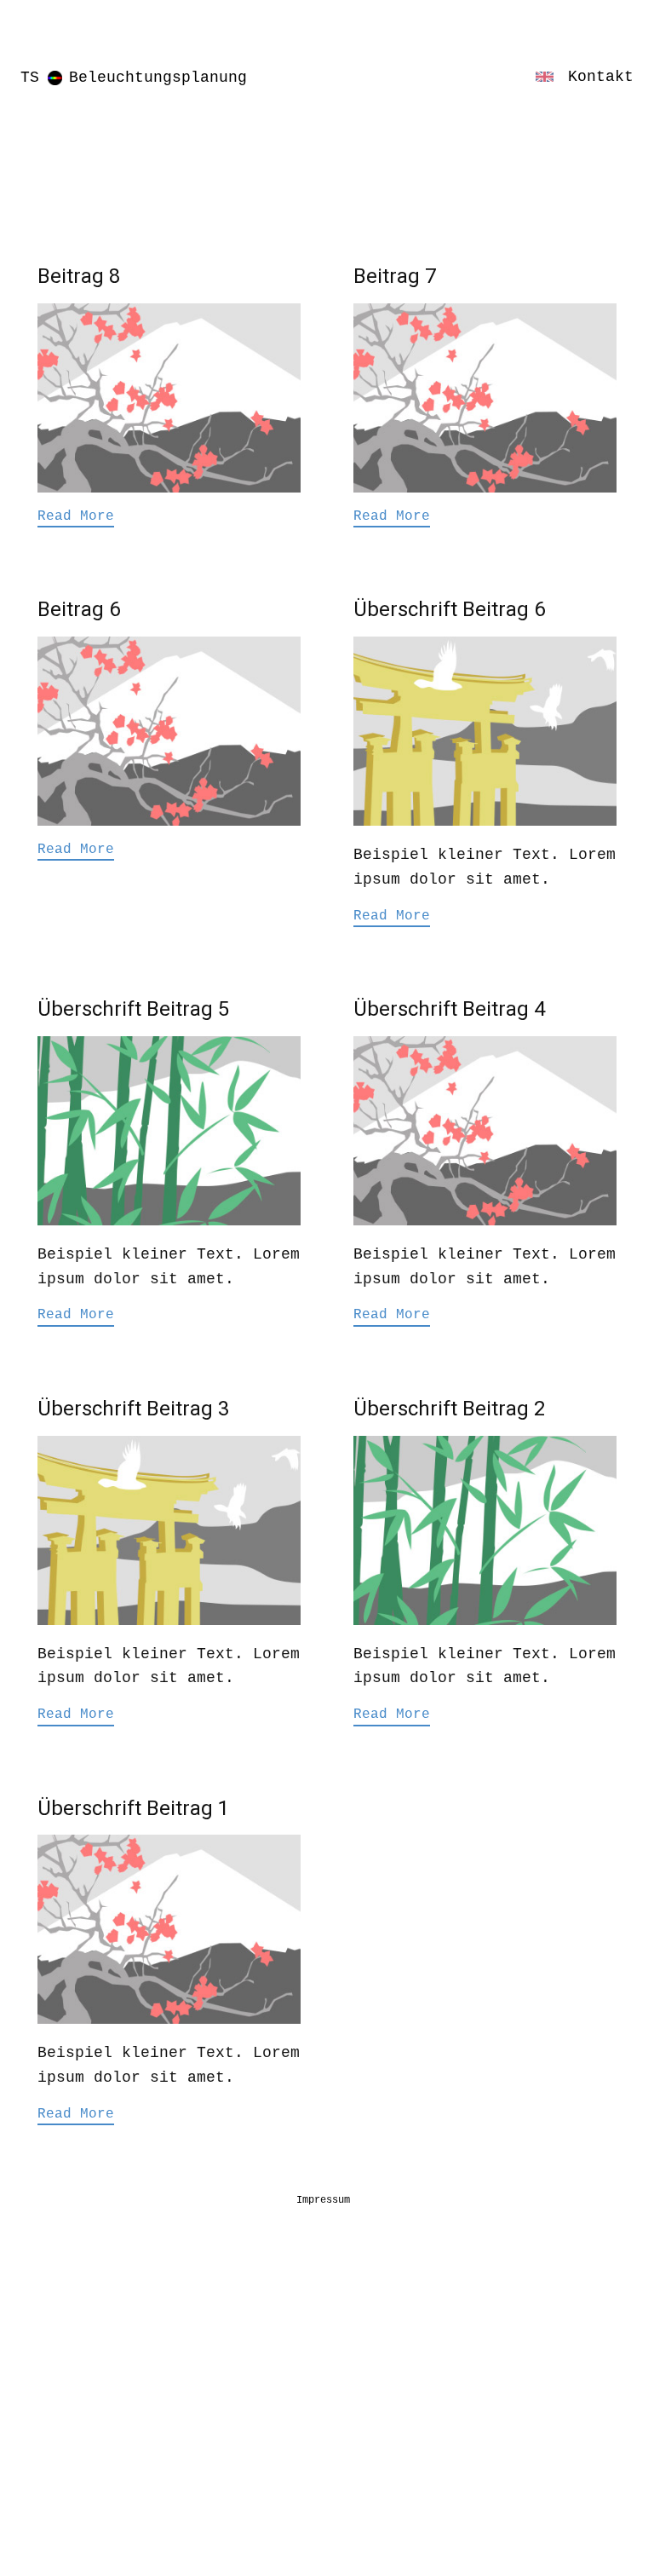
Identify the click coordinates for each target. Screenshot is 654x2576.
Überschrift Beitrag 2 (449, 1409)
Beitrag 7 (395, 276)
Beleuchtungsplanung (158, 78)
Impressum (323, 2200)
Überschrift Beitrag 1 (133, 1808)
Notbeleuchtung (80, 2429)
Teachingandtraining (101, 2361)
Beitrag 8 (79, 276)
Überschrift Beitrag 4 (449, 1009)
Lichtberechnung (115, 2287)
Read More (76, 516)
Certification (76, 2542)
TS (30, 78)
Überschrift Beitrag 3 (133, 1409)
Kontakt (601, 77)
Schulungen (63, 2325)
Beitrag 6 (79, 609)
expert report (76, 2502)
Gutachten (59, 2465)
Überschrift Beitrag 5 (133, 1009)
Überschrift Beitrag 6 (449, 609)
